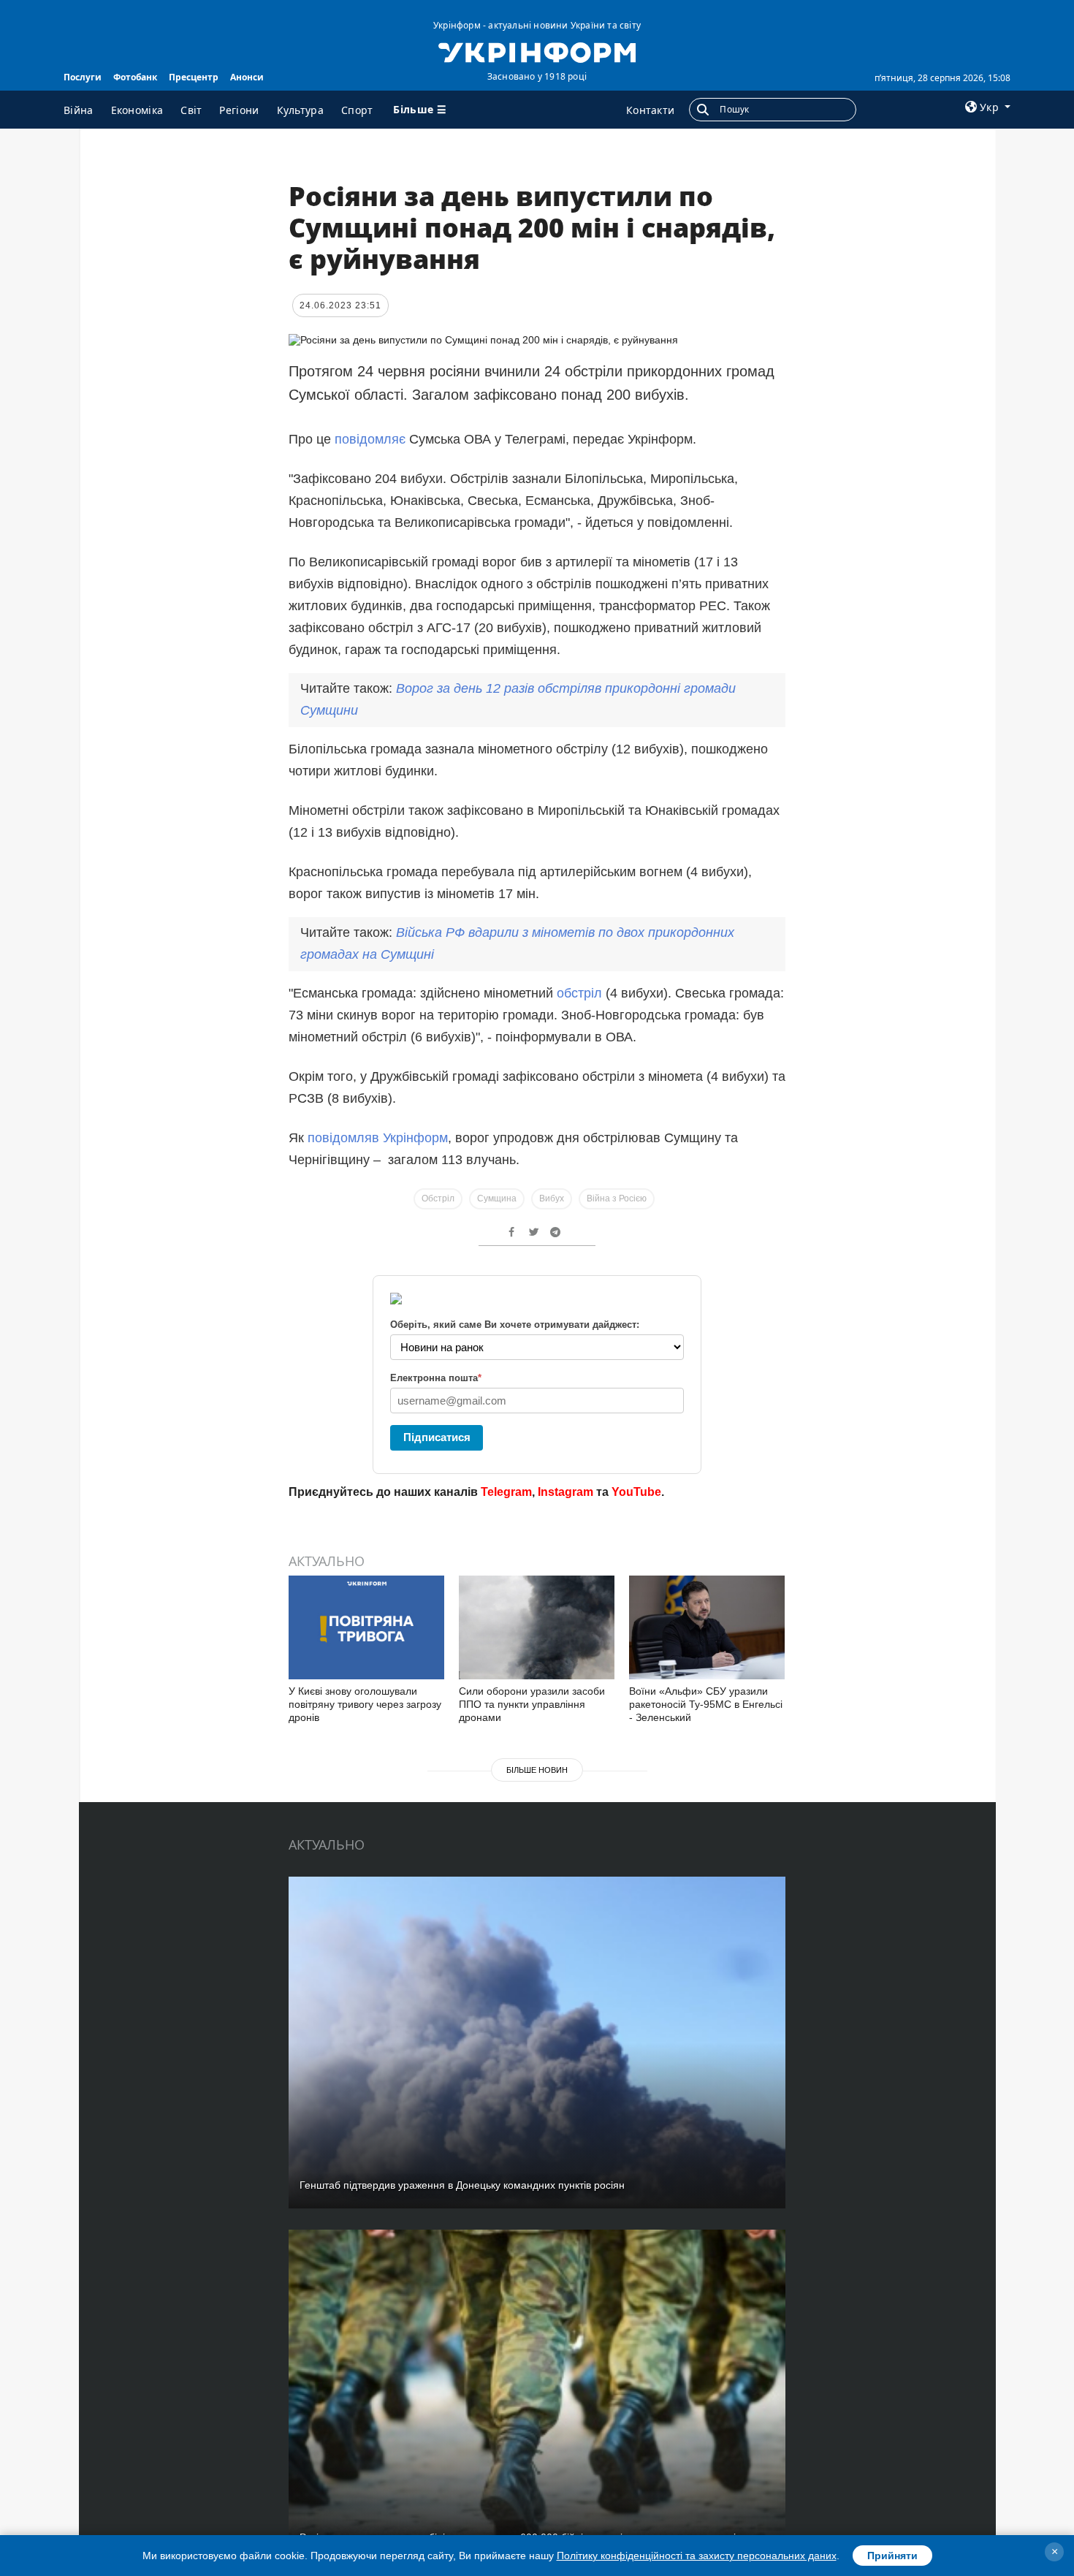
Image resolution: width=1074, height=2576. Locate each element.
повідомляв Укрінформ (378, 1138)
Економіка (137, 110)
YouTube (636, 1492)
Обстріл (438, 1198)
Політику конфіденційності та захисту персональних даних (697, 2556)
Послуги (83, 77)
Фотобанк (135, 77)
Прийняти (892, 2556)
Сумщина (497, 1198)
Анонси (247, 77)
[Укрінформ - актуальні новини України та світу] (537, 51)
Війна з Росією (617, 1198)
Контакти (650, 110)
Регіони (239, 110)
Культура (300, 110)
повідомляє (370, 439)
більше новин (537, 1770)
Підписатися (437, 1437)
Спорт (357, 110)
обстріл (581, 993)
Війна (79, 110)
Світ (191, 110)
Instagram (565, 1492)
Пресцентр (194, 77)
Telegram (506, 1492)
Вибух (552, 1198)
